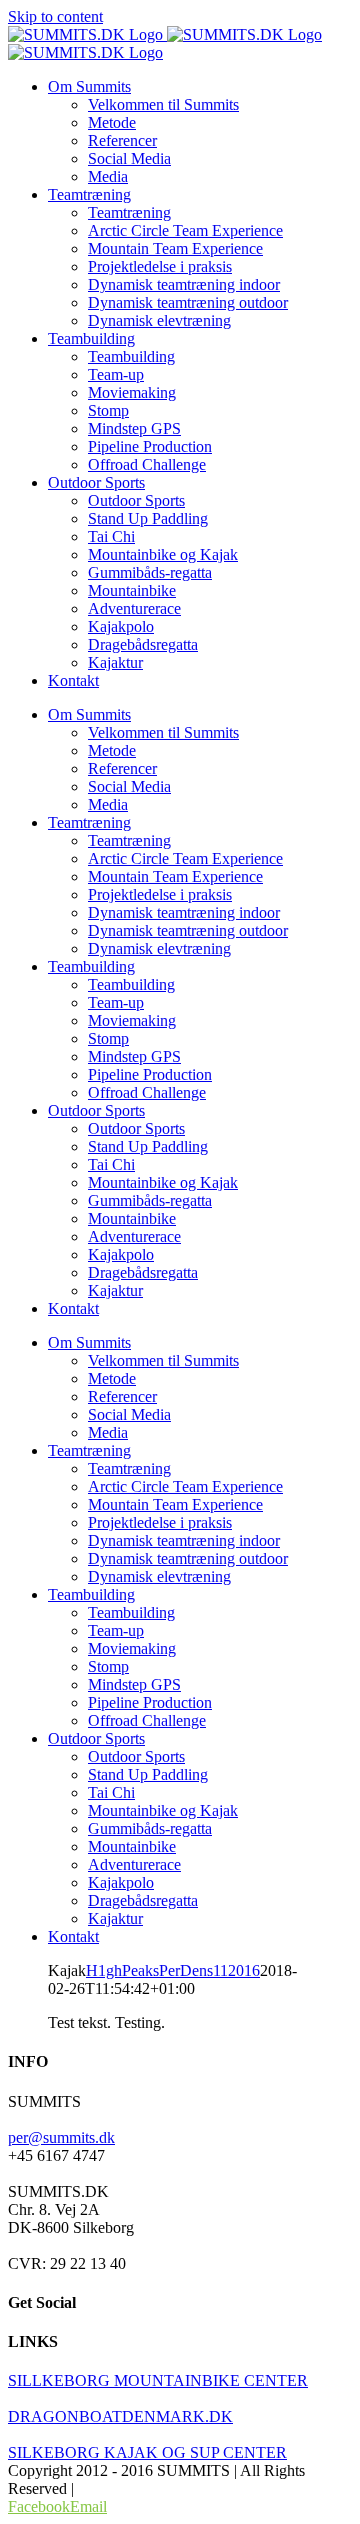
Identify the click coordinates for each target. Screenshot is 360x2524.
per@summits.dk (61, 2137)
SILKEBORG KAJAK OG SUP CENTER (147, 2452)
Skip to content (55, 16)
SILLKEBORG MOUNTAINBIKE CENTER (158, 2380)
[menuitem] (89, 86)
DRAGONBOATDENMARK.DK (120, 2416)
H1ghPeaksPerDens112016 (173, 1970)
